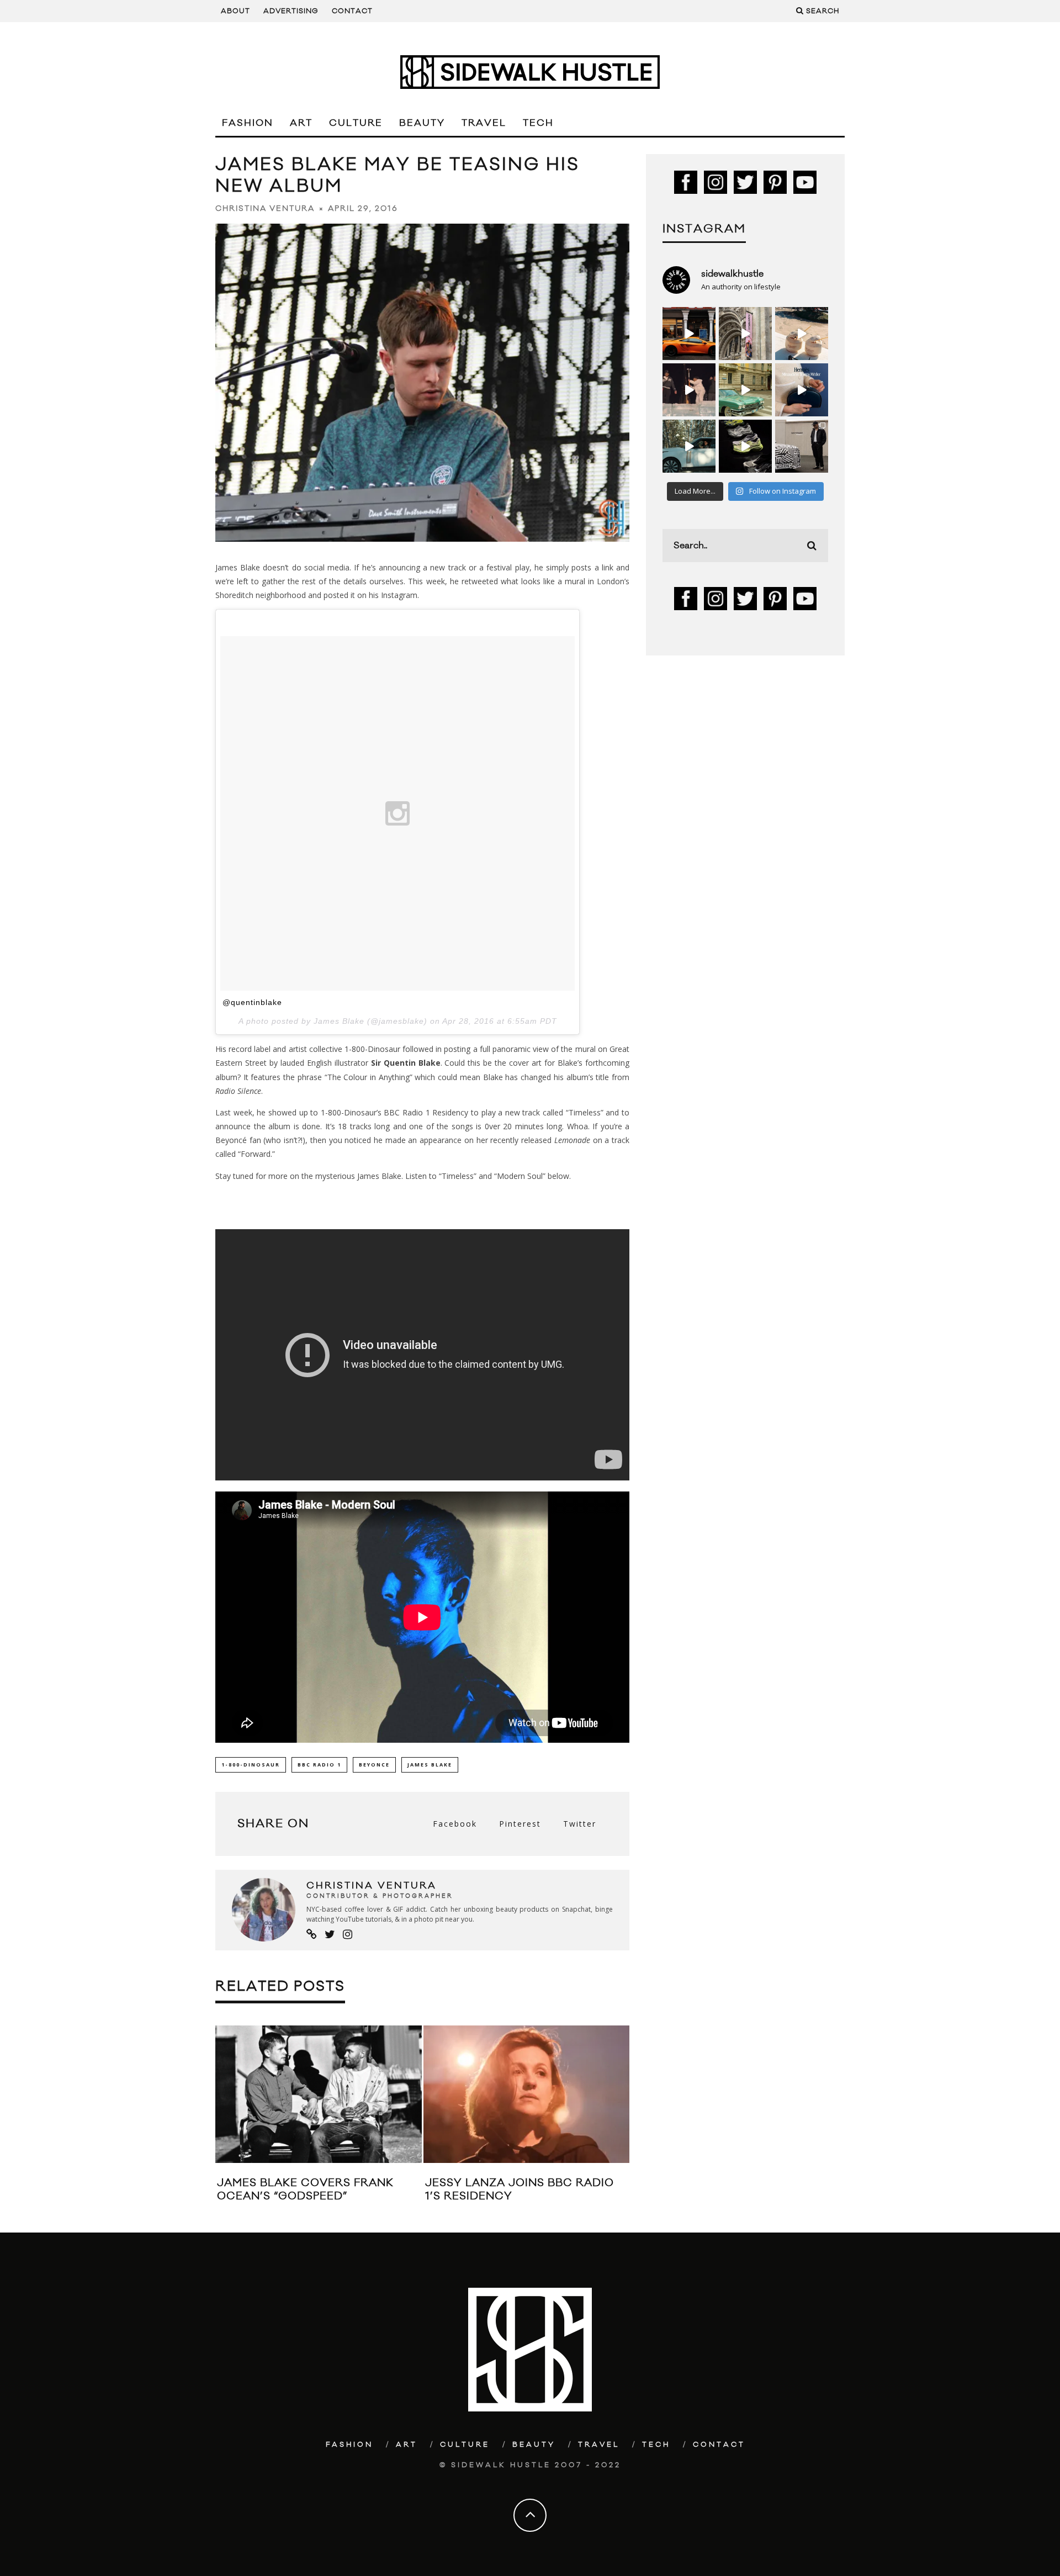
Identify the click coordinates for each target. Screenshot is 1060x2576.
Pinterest (520, 1824)
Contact (352, 11)
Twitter (580, 1824)
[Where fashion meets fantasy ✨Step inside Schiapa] (745, 334)
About (235, 11)
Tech (538, 123)
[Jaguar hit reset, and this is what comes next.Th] (802, 446)
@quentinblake (252, 1002)
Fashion (248, 123)
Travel (484, 123)
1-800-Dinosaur (251, 1765)
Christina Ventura (265, 209)
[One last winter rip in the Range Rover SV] (689, 446)
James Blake (430, 1765)
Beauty (422, 123)
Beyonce (374, 1765)
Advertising (291, 11)
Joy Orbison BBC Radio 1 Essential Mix (297, 2189)
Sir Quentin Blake (406, 1063)
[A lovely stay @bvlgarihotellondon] (689, 334)
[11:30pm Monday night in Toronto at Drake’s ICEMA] (689, 390)
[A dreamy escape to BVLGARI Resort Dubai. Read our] (802, 334)
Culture (356, 123)
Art (301, 123)
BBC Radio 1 (319, 1765)
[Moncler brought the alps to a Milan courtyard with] (745, 390)
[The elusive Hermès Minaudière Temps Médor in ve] (802, 390)
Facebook (455, 1824)
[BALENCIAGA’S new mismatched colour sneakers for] (745, 446)
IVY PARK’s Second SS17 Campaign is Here (499, 2189)
